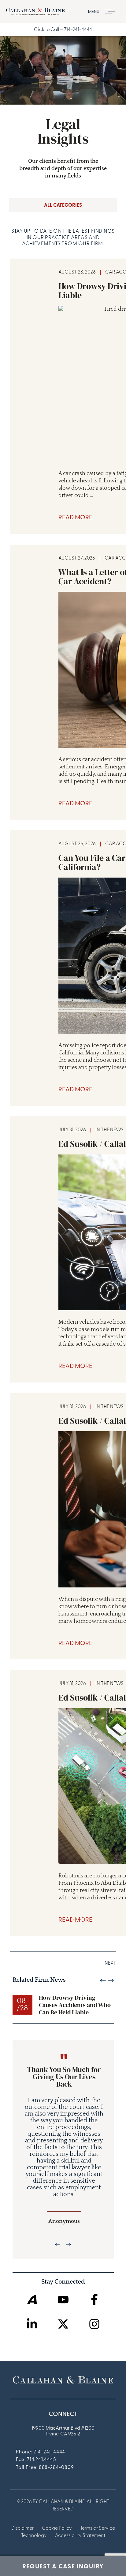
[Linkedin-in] (32, 2324)
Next (110, 1963)
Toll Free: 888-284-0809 (45, 2468)
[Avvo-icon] (32, 2300)
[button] (104, 12)
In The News (109, 1130)
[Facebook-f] (94, 2300)
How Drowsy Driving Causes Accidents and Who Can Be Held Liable (75, 2005)
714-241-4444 (78, 30)
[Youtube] (63, 2300)
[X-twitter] (63, 2324)
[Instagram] (94, 2324)
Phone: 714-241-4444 (41, 2452)
